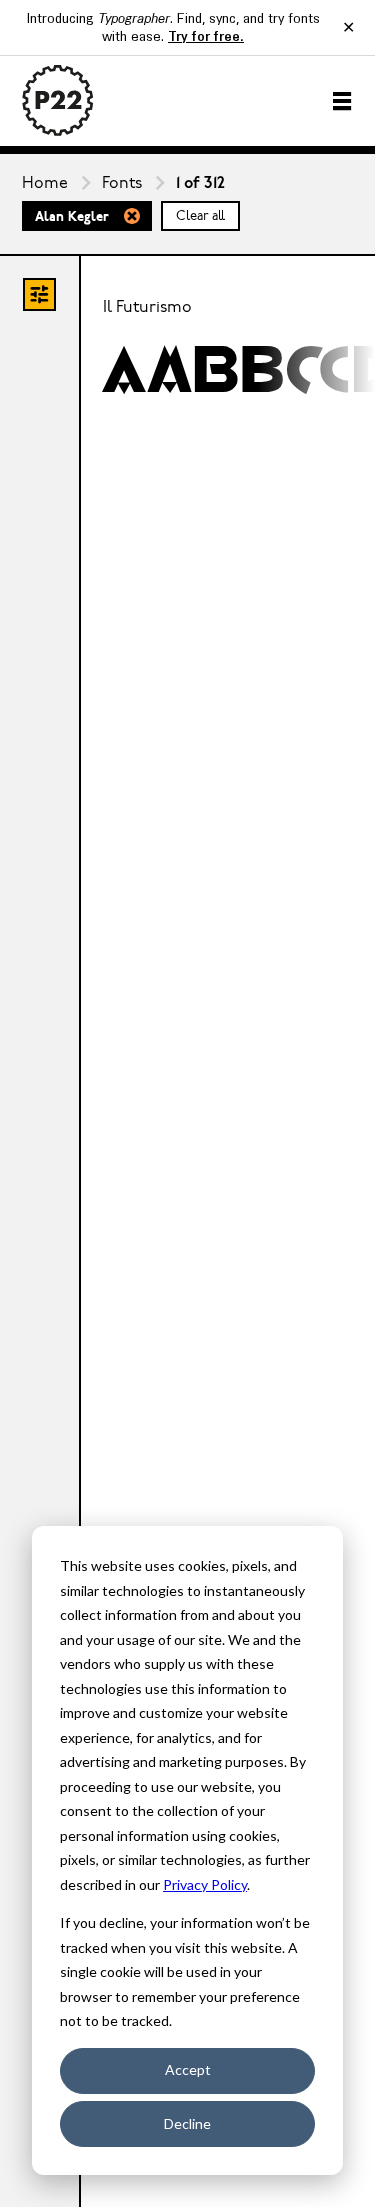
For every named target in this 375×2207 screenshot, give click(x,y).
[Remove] (132, 216)
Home (45, 184)
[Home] (58, 100)
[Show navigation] (342, 101)
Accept (188, 2069)
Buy (299, 371)
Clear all (200, 216)
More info (192, 371)
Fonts (122, 184)
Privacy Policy (205, 1884)
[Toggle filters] (39, 294)
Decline (187, 2123)
